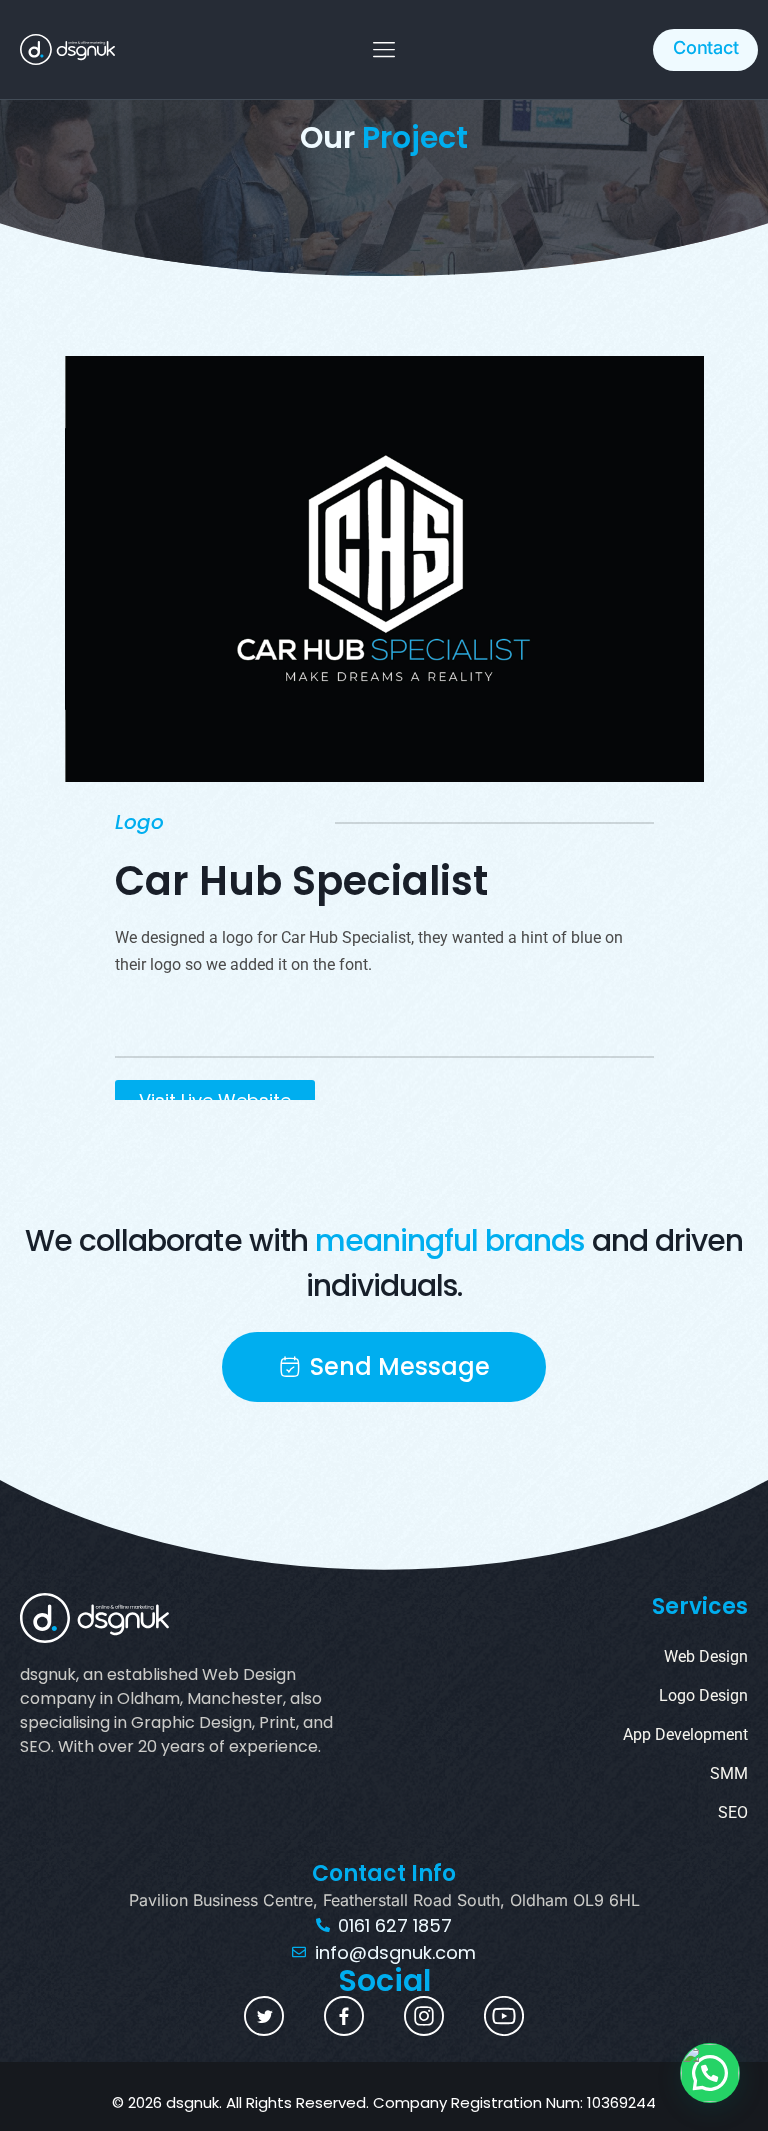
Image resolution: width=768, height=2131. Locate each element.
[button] (384, 49)
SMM (729, 1773)
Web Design (706, 1656)
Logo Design (703, 1695)
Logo (139, 822)
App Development (685, 1734)
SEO (733, 1812)
